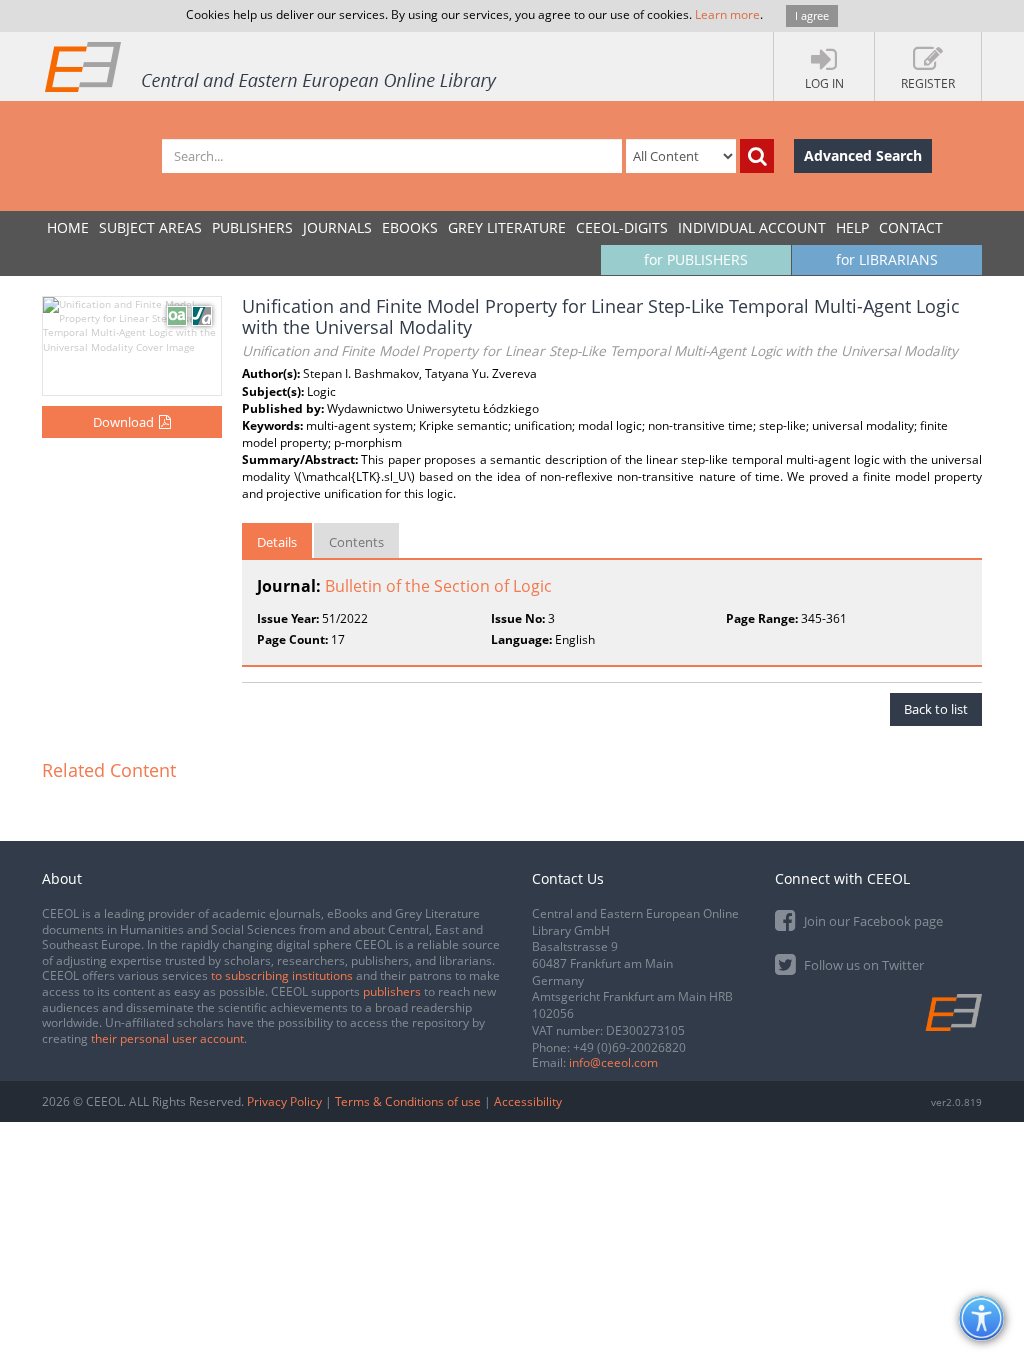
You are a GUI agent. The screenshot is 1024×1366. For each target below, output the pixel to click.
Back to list (936, 709)
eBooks (410, 227)
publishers (392, 991)
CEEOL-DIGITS (622, 227)
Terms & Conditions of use (408, 1101)
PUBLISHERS (252, 227)
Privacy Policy (284, 1101)
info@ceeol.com (613, 1062)
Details (277, 542)
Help (852, 227)
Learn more (727, 14)
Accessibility (528, 1101)
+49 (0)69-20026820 (629, 1047)
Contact (911, 227)
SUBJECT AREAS (150, 227)
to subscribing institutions (282, 975)
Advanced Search (863, 155)
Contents (356, 542)
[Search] (757, 156)
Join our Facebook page (872, 921)
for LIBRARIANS (887, 259)
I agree (812, 15)
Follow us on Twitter (862, 965)
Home (68, 227)
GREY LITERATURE (507, 227)
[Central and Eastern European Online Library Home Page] (272, 66)
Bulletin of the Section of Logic (438, 586)
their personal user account (167, 1038)
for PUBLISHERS (696, 259)
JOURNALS (337, 227)
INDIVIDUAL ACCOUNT (752, 227)
